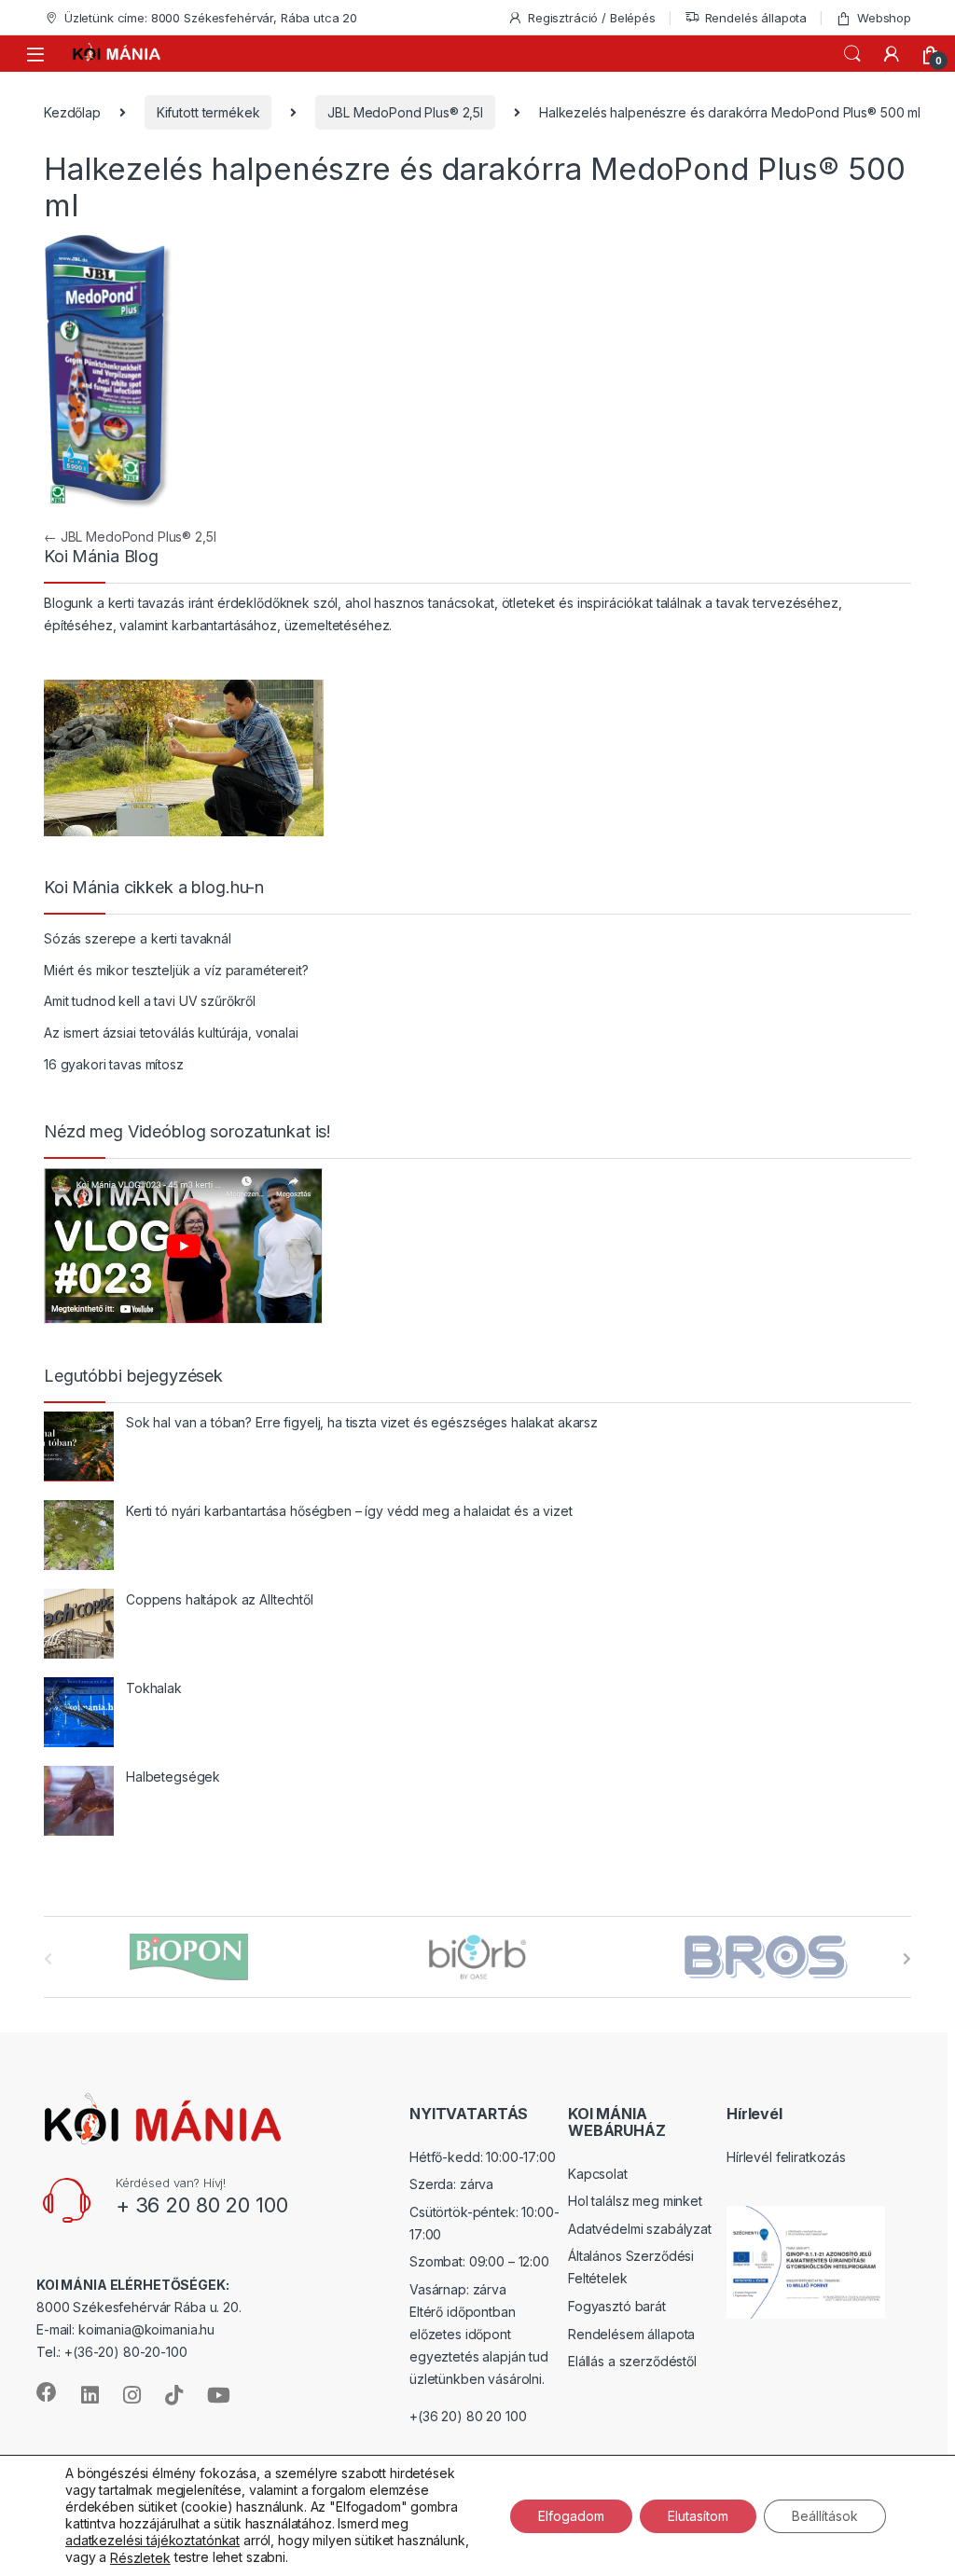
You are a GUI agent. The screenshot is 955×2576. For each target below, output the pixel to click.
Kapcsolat (598, 2174)
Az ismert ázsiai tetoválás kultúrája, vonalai (171, 1033)
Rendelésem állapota (631, 2334)
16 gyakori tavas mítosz (114, 1064)
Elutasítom (698, 2515)
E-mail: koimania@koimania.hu (125, 2329)
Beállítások (825, 2515)
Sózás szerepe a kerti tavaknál (138, 938)
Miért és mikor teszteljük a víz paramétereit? (176, 970)
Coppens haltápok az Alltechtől (220, 1599)
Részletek (140, 2558)
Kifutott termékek (208, 112)
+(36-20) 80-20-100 (125, 2352)
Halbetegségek (173, 1777)
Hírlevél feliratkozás (786, 2157)
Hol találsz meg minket (635, 2201)
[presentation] (907, 1959)
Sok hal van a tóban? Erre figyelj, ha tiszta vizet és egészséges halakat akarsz (362, 1422)
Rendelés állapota (756, 18)
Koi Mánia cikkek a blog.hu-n (154, 888)
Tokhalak (154, 1688)
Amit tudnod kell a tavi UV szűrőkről (150, 1001)
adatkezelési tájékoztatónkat (152, 2540)
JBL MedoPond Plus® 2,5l (405, 112)
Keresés (852, 54)
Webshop (884, 18)
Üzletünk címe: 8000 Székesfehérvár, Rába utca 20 (211, 18)
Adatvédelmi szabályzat (640, 2229)
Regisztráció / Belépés (592, 18)
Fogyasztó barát (617, 2306)
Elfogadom (571, 2515)
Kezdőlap (72, 112)
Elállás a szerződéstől (632, 2361)
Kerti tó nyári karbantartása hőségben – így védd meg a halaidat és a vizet (349, 1511)
